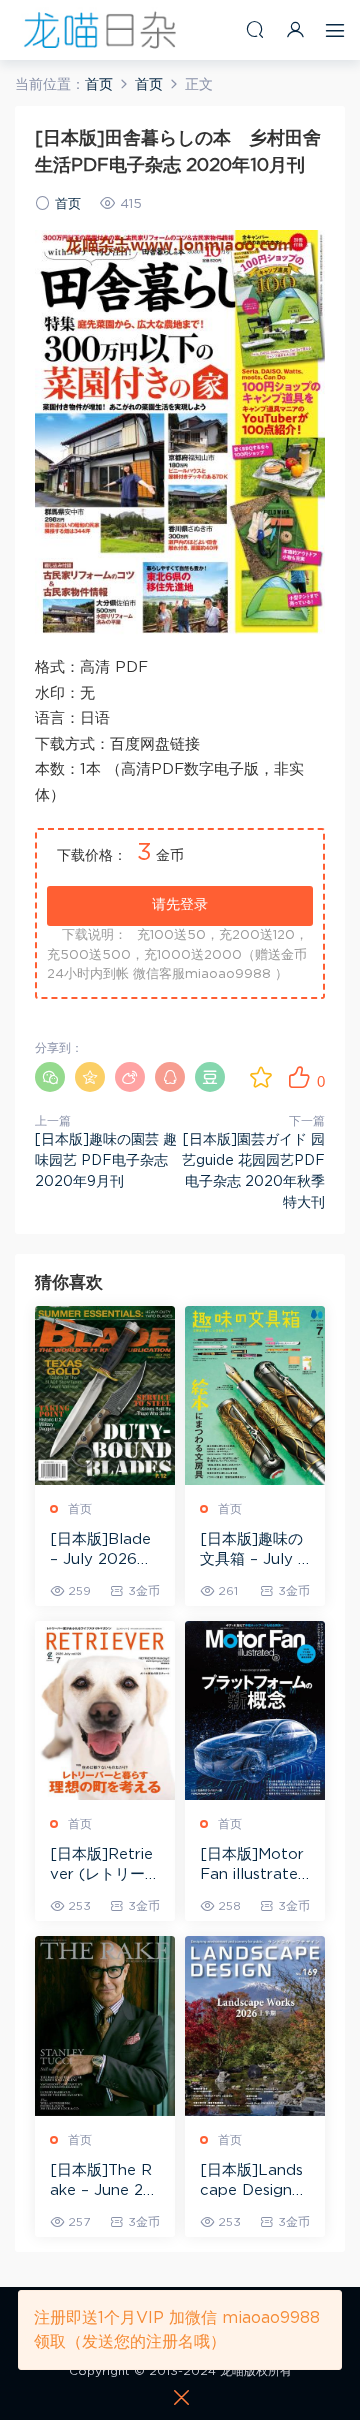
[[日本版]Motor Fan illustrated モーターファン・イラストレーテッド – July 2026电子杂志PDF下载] (255, 1710)
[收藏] (261, 1077)
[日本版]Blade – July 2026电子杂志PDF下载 (104, 1551)
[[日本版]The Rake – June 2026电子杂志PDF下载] (105, 2025)
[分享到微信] (50, 1077)
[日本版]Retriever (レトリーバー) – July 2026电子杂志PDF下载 (105, 1866)
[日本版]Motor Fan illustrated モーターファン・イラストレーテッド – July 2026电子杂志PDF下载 (255, 1866)
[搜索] (255, 29)
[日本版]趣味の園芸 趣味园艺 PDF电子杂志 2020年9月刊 (106, 1161)
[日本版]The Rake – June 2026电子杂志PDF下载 (102, 2182)
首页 (68, 204)
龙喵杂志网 (100, 30)
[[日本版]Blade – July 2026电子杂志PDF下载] (105, 1395)
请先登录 (180, 905)
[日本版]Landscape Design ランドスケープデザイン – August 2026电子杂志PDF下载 (254, 2182)
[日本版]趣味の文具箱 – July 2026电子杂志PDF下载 (253, 1551)
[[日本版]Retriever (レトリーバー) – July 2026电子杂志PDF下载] (105, 1710)
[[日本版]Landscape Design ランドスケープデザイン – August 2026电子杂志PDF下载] (255, 2025)
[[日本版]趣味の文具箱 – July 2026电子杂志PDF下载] (255, 1395)
